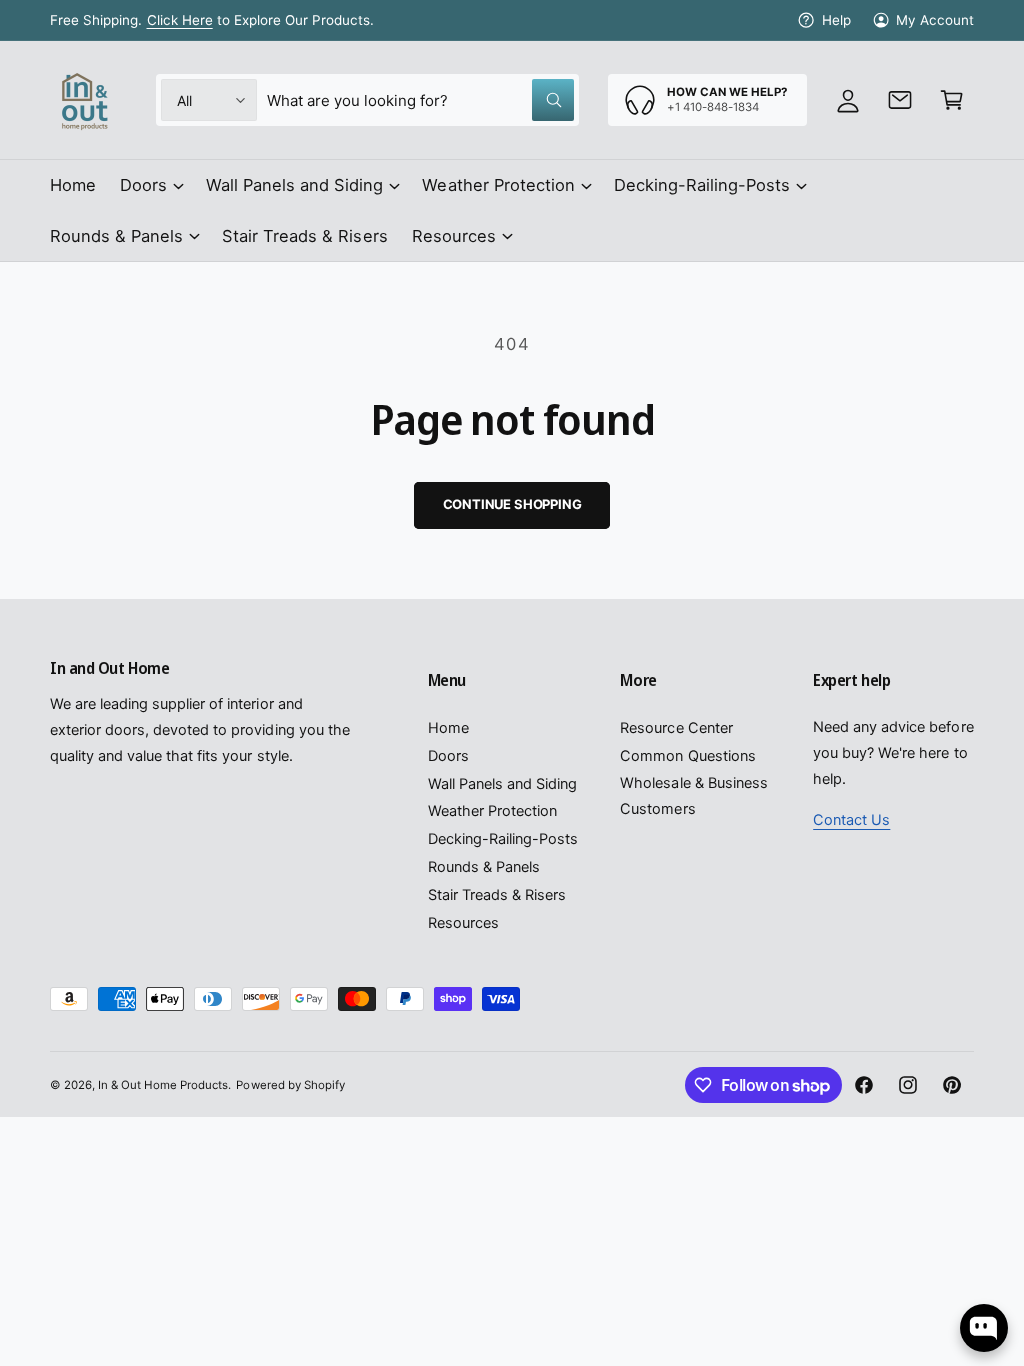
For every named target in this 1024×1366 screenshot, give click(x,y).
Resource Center (676, 728)
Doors (448, 756)
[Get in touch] (900, 100)
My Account (935, 20)
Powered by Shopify (290, 1085)
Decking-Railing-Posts (503, 839)
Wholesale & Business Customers (693, 796)
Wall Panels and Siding (502, 784)
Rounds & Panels (484, 867)
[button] (952, 100)
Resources (463, 923)
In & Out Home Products (163, 1085)
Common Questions (687, 756)
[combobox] (420, 100)
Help (836, 20)
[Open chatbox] (984, 1328)
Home (448, 728)
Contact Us (851, 820)
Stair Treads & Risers (497, 895)
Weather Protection (492, 811)
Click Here (180, 20)
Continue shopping (512, 504)
